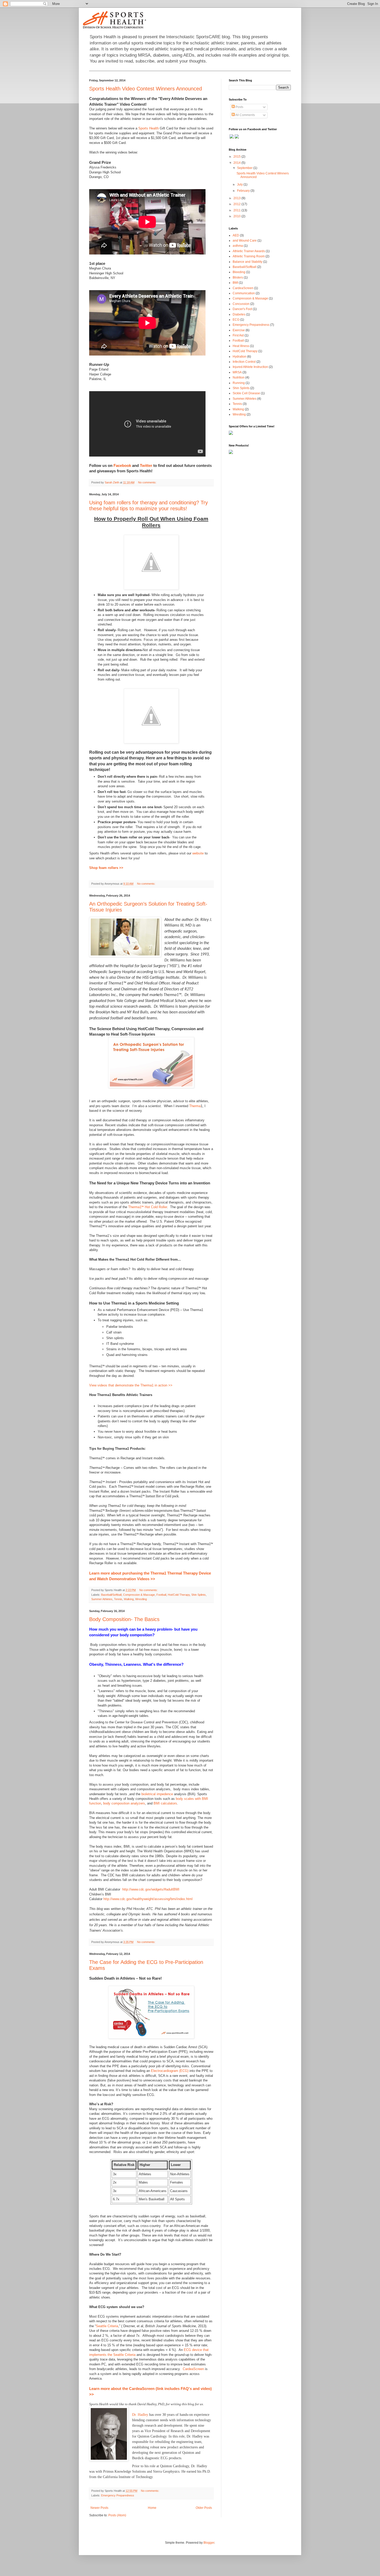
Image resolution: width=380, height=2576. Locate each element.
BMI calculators (165, 1803)
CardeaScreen (193, 2369)
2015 (237, 157)
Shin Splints (199, 1595)
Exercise (239, 330)
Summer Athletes (102, 1599)
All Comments (245, 115)
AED (236, 235)
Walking (129, 1599)
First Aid (238, 335)
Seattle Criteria (107, 2326)
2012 (237, 204)
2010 (237, 216)
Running (239, 383)
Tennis (118, 1599)
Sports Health (149, 128)
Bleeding (239, 272)
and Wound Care (245, 241)
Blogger (209, 2543)
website (198, 853)
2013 (237, 198)
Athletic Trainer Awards (249, 251)
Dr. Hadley (140, 2415)
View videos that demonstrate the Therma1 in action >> (131, 1385)
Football (161, 1595)
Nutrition (239, 377)
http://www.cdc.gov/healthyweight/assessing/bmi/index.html (148, 1899)
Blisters (238, 277)
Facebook (122, 465)
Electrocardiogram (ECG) (170, 2071)
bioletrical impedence (157, 1794)
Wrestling (141, 1599)
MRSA (237, 372)
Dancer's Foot (242, 309)
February (244, 191)
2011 (237, 210)
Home (152, 2508)
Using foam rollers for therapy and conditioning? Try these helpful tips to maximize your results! (149, 506)
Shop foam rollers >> (106, 868)
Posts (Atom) (117, 2515)
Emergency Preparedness (118, 2495)
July (240, 184)
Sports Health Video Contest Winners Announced (146, 89)
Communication (244, 293)
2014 (237, 163)
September (245, 168)
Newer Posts (99, 2508)
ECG (236, 320)
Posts (239, 107)
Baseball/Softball (111, 1595)
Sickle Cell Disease (246, 393)
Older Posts (204, 2508)
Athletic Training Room (249, 256)
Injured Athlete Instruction (250, 367)
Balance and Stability (248, 262)
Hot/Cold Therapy (179, 1595)
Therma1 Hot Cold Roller (148, 1207)
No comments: (148, 482)
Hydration (240, 357)
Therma (195, 1106)
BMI (235, 283)
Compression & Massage (139, 1595)
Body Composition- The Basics (124, 1619)
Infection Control (244, 362)
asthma (238, 246)
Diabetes (239, 314)
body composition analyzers (124, 1803)
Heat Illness (241, 346)
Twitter (146, 465)
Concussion (241, 304)
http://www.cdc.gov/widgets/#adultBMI (151, 1889)
